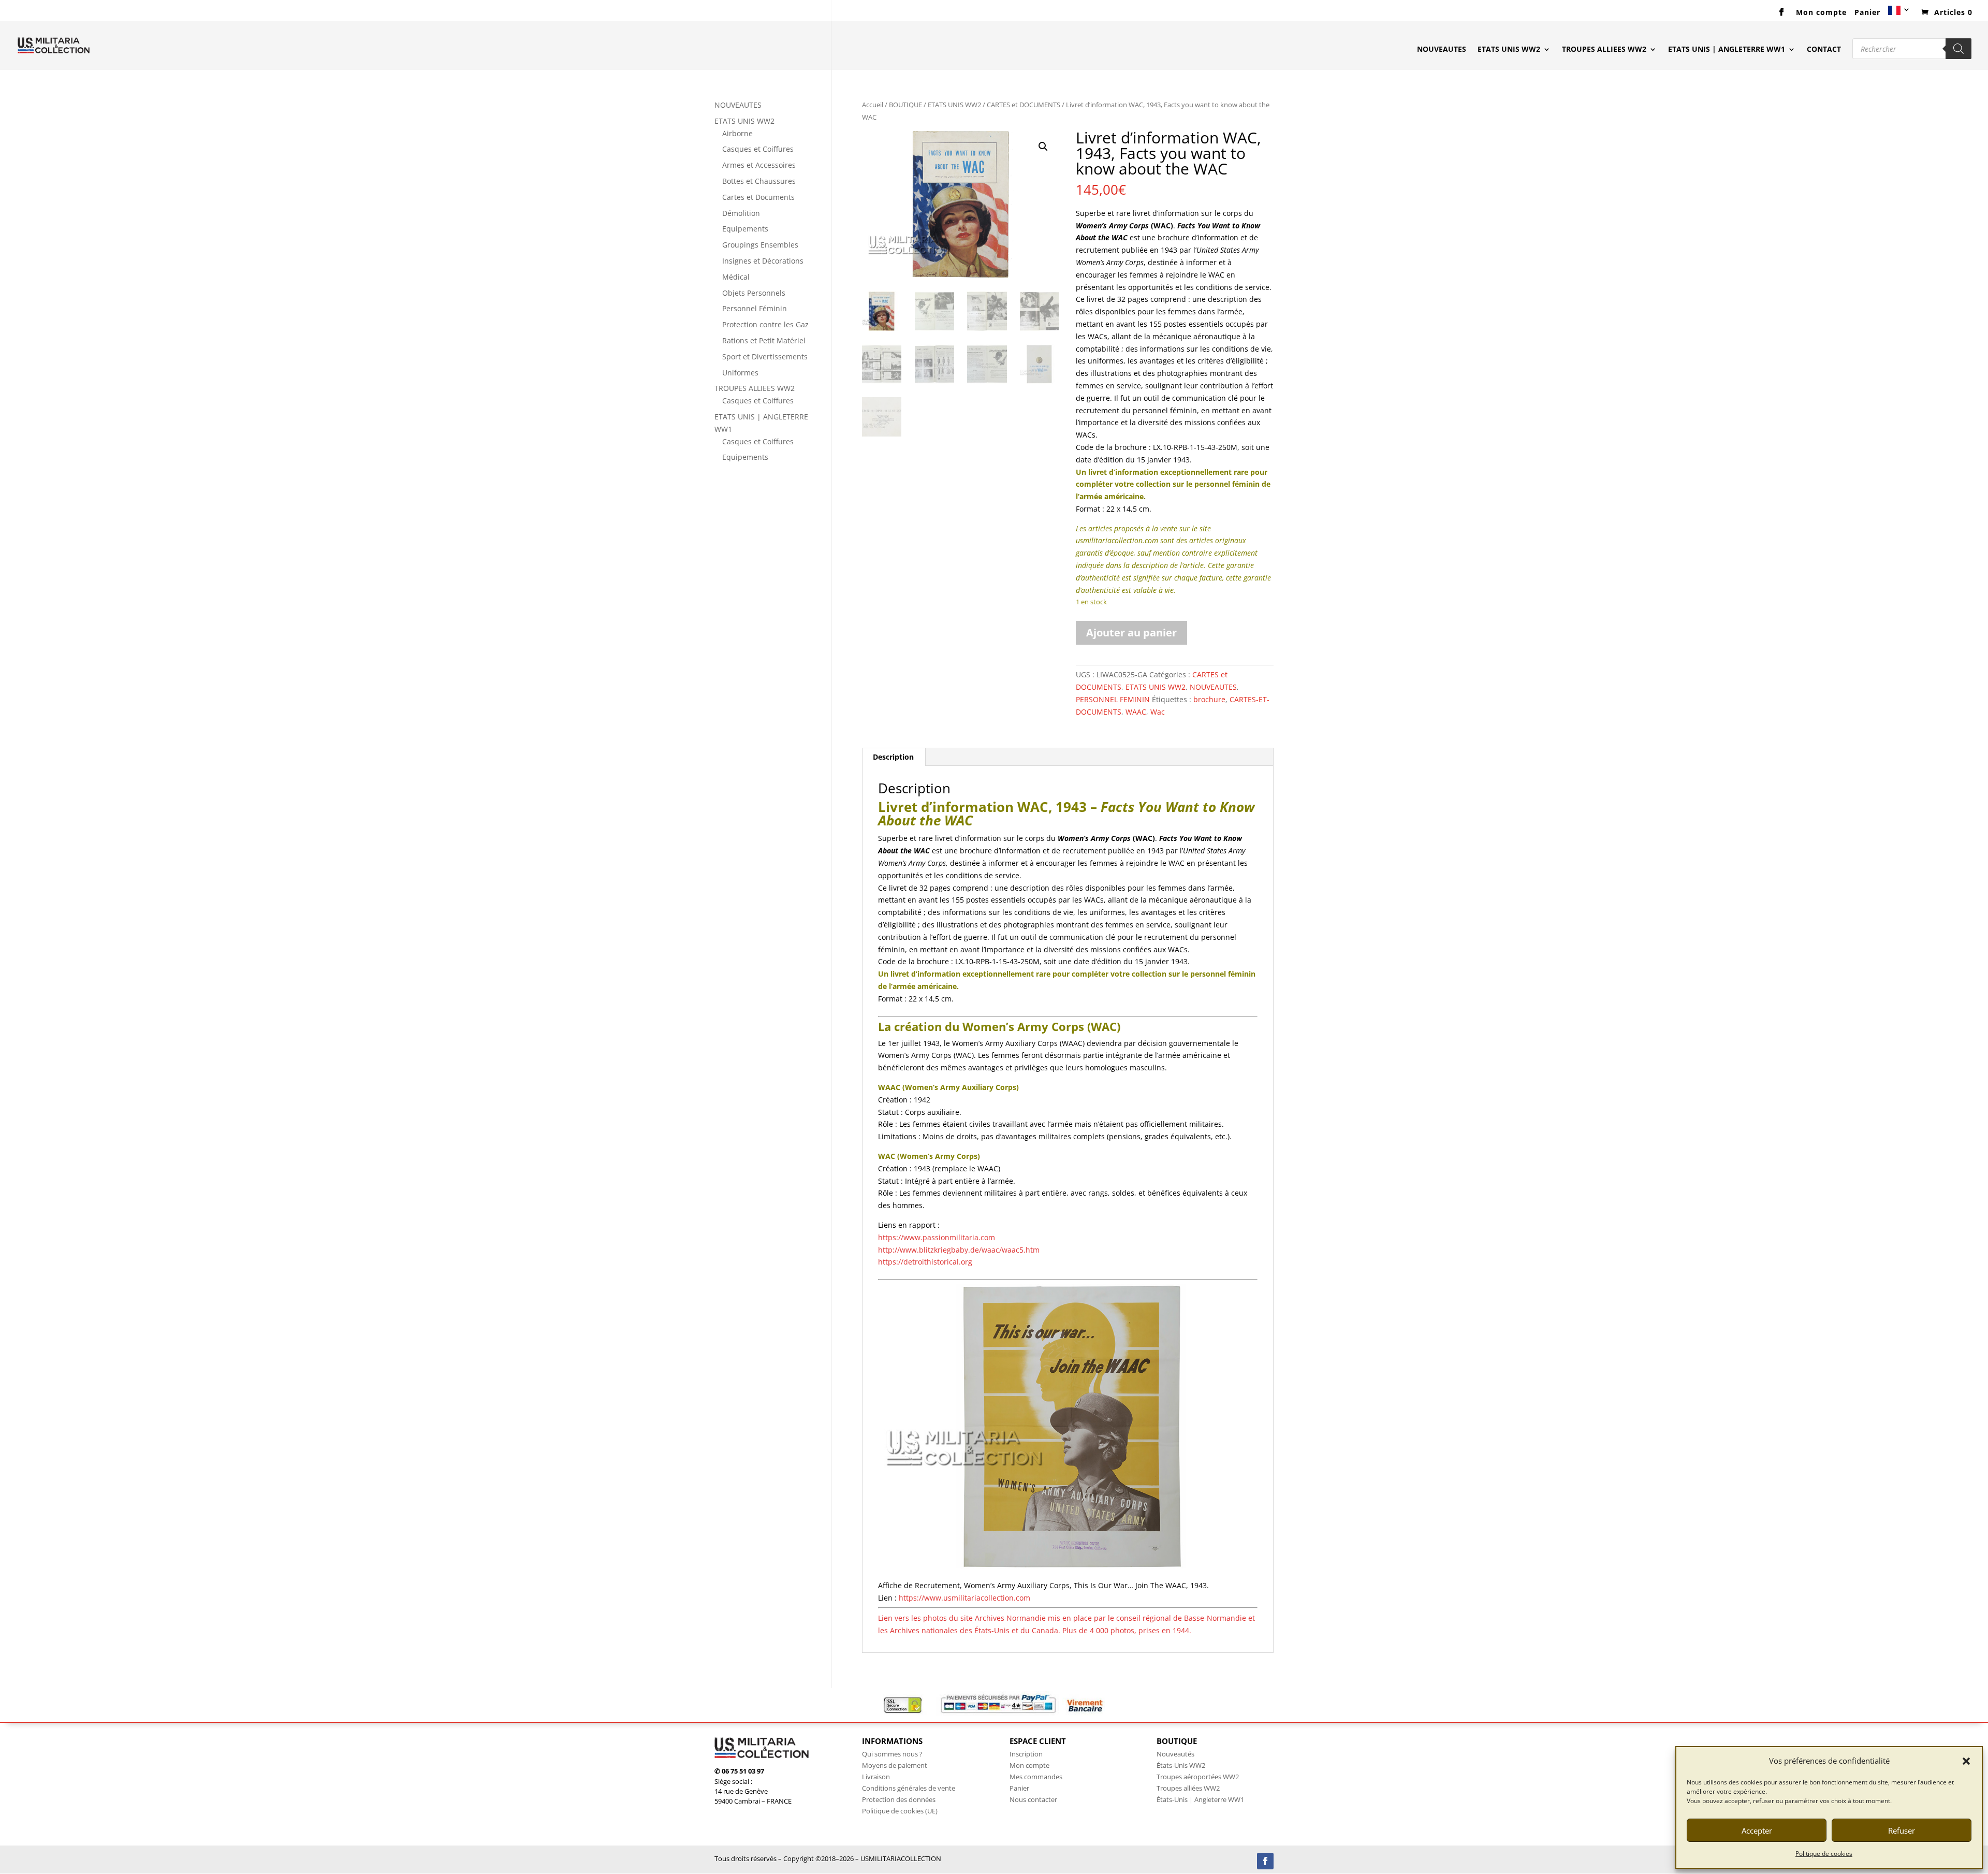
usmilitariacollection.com (1117, 540)
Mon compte (1821, 13)
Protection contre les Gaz (765, 324)
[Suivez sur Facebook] (1265, 1861)
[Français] (1899, 14)
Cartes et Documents (758, 197)
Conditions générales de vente (909, 1788)
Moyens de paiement (895, 1765)
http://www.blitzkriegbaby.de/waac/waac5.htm (959, 1250)
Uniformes (740, 373)
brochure (1209, 699)
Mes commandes (1036, 1777)
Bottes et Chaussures (759, 181)
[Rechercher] (1958, 49)
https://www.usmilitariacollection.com (964, 1598)
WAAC (1136, 712)
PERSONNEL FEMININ (1113, 699)
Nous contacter (1033, 1799)
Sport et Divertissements (765, 357)
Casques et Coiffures (758, 149)
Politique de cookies (1824, 1854)
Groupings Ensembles (760, 245)
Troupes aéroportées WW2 (1198, 1777)
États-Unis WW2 (1181, 1765)
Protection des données (899, 1799)
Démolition (741, 213)
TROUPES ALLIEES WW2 (1604, 50)
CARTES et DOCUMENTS (1024, 105)
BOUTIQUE (905, 105)
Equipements (745, 229)
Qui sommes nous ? (892, 1754)
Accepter (1757, 1831)
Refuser (1902, 1831)
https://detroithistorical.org (925, 1262)
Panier (1867, 13)
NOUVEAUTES (1442, 50)
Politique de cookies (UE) (900, 1811)
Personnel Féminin (755, 308)
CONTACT (1824, 50)
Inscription (1026, 1754)
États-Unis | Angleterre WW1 (1200, 1799)
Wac (1158, 712)
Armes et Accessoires (759, 165)
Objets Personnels (754, 293)
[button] (1966, 1761)
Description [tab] (893, 757)
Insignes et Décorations (763, 261)
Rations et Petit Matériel (764, 340)
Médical (736, 277)
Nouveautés (1175, 1754)
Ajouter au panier (1131, 633)
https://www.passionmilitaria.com (937, 1237)
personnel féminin (1227, 484)
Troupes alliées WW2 (1188, 1788)
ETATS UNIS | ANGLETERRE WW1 (1727, 50)
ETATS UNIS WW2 (1509, 50)
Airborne (737, 133)
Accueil (873, 105)
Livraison (876, 1777)
